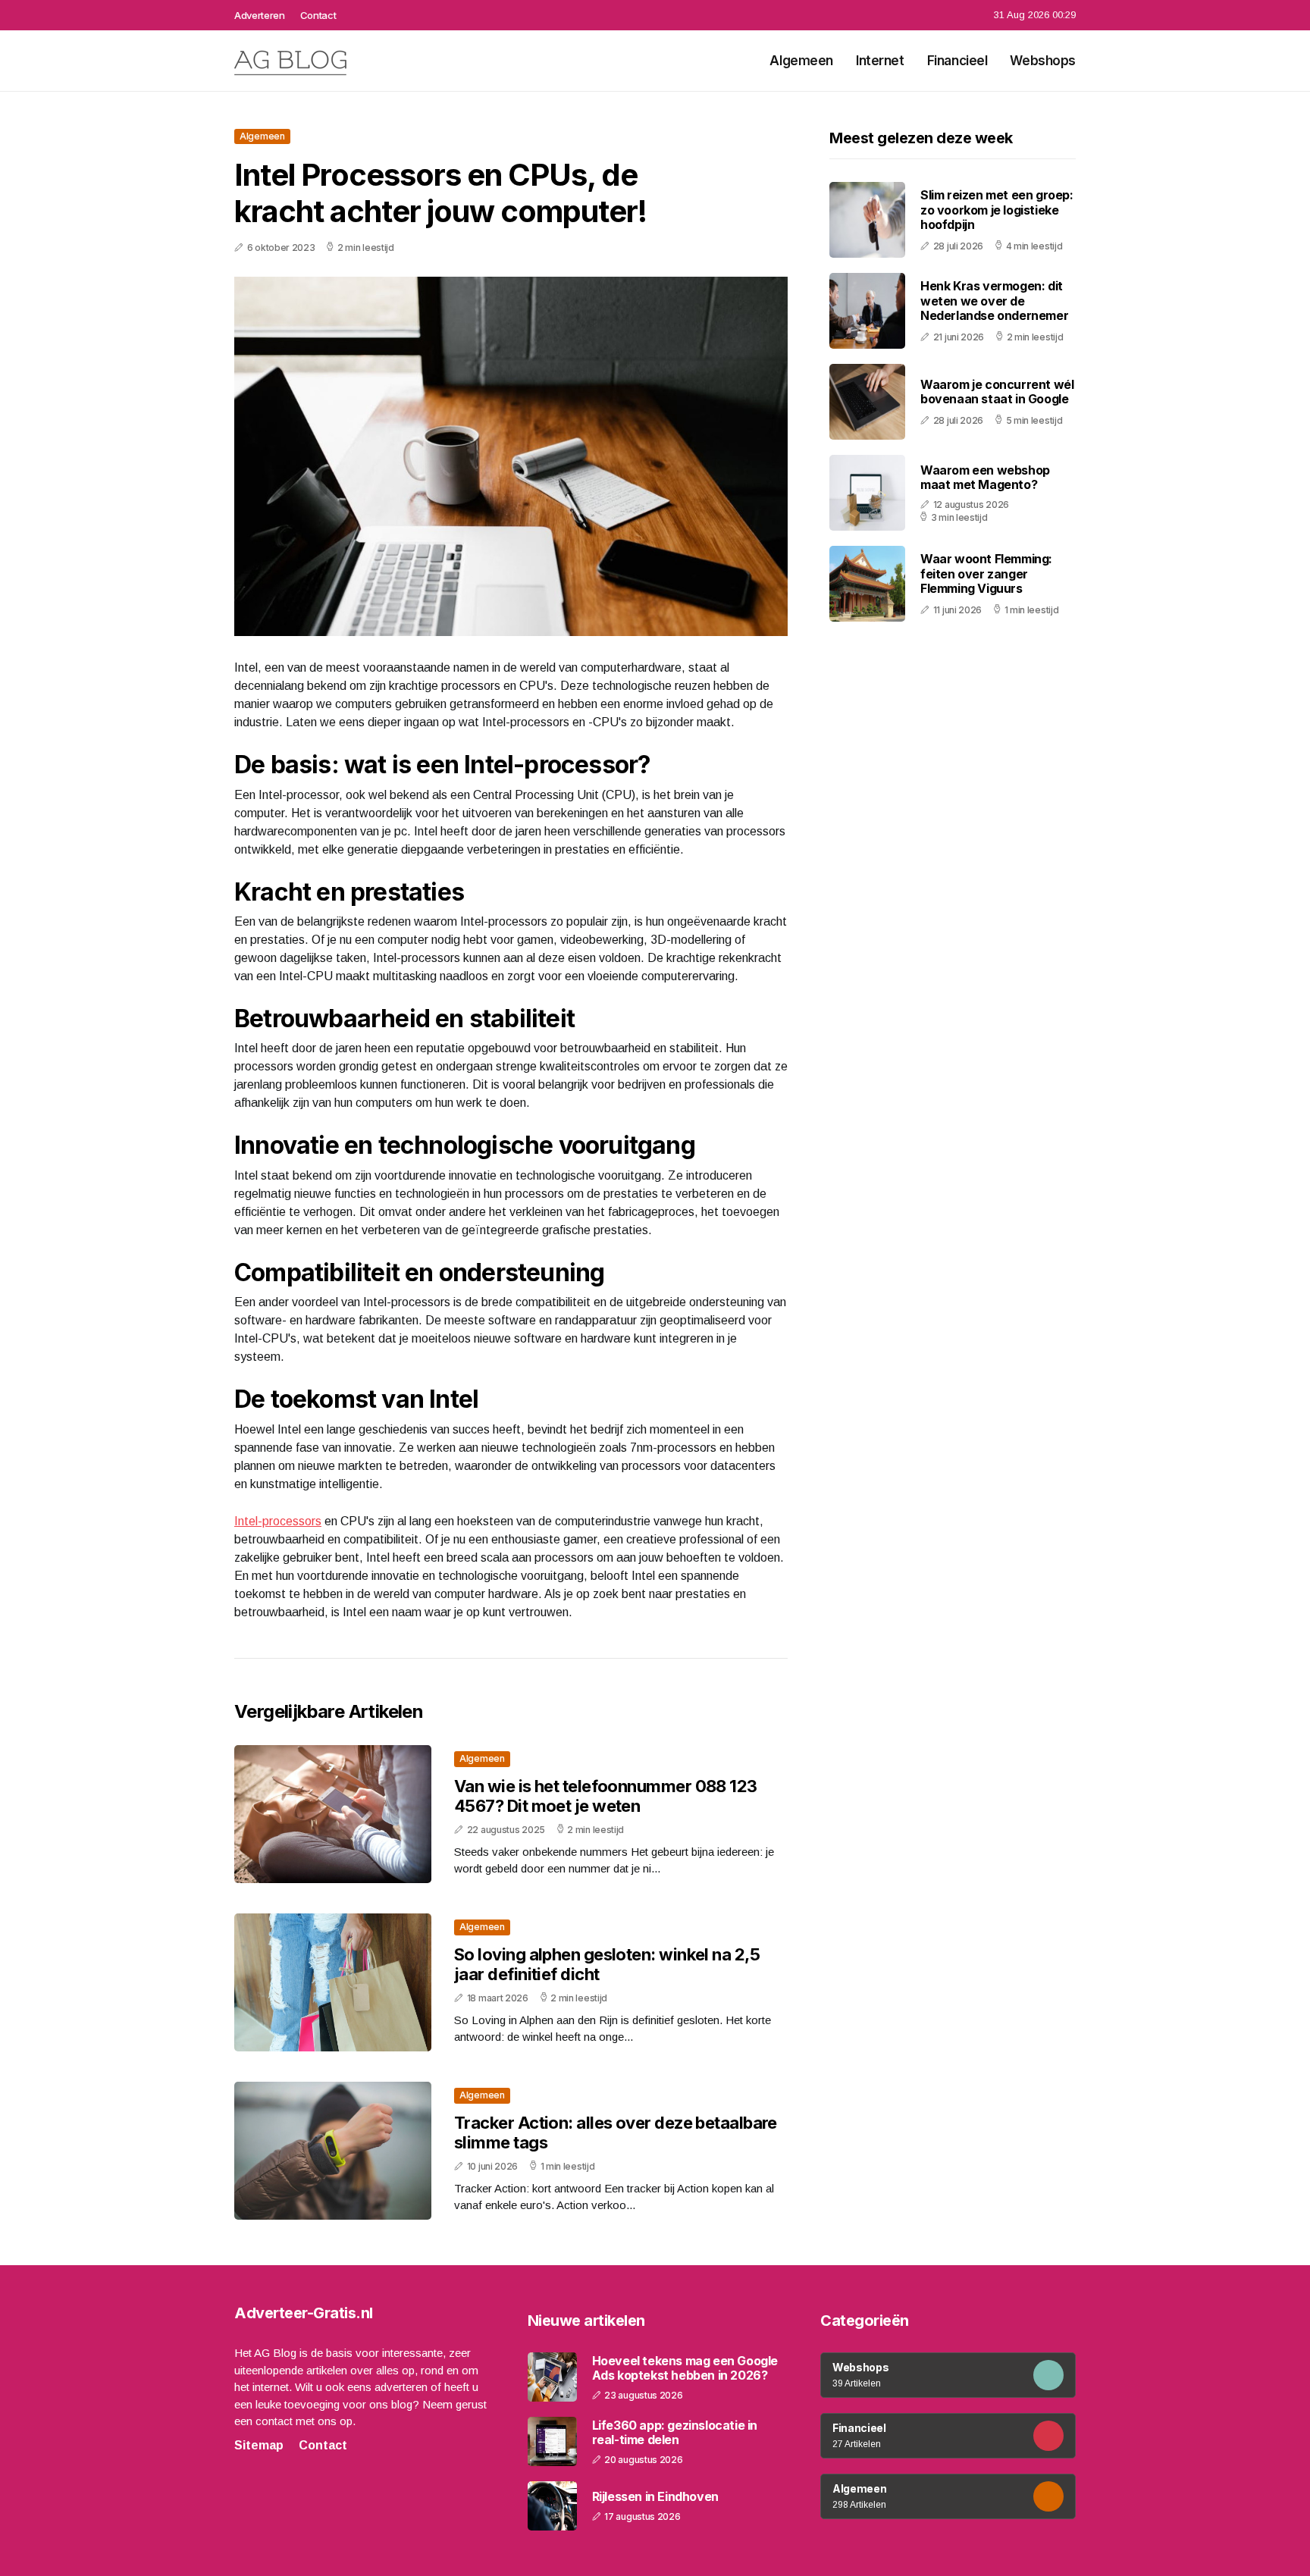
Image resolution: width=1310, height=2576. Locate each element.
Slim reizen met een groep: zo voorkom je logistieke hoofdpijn (997, 209)
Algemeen (801, 61)
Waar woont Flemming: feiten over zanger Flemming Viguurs (986, 573)
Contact (318, 15)
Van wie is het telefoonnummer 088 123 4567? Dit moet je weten (606, 1796)
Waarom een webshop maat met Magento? (985, 476)
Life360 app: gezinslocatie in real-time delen (675, 2433)
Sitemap (259, 2445)
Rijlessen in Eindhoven (655, 2497)
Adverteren (260, 15)
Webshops (1043, 61)
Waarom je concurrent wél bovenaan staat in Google (997, 392)
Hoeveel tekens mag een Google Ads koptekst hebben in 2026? (685, 2368)
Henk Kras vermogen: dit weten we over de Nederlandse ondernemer (994, 300)
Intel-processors (278, 1521)
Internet (880, 61)
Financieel (957, 61)
